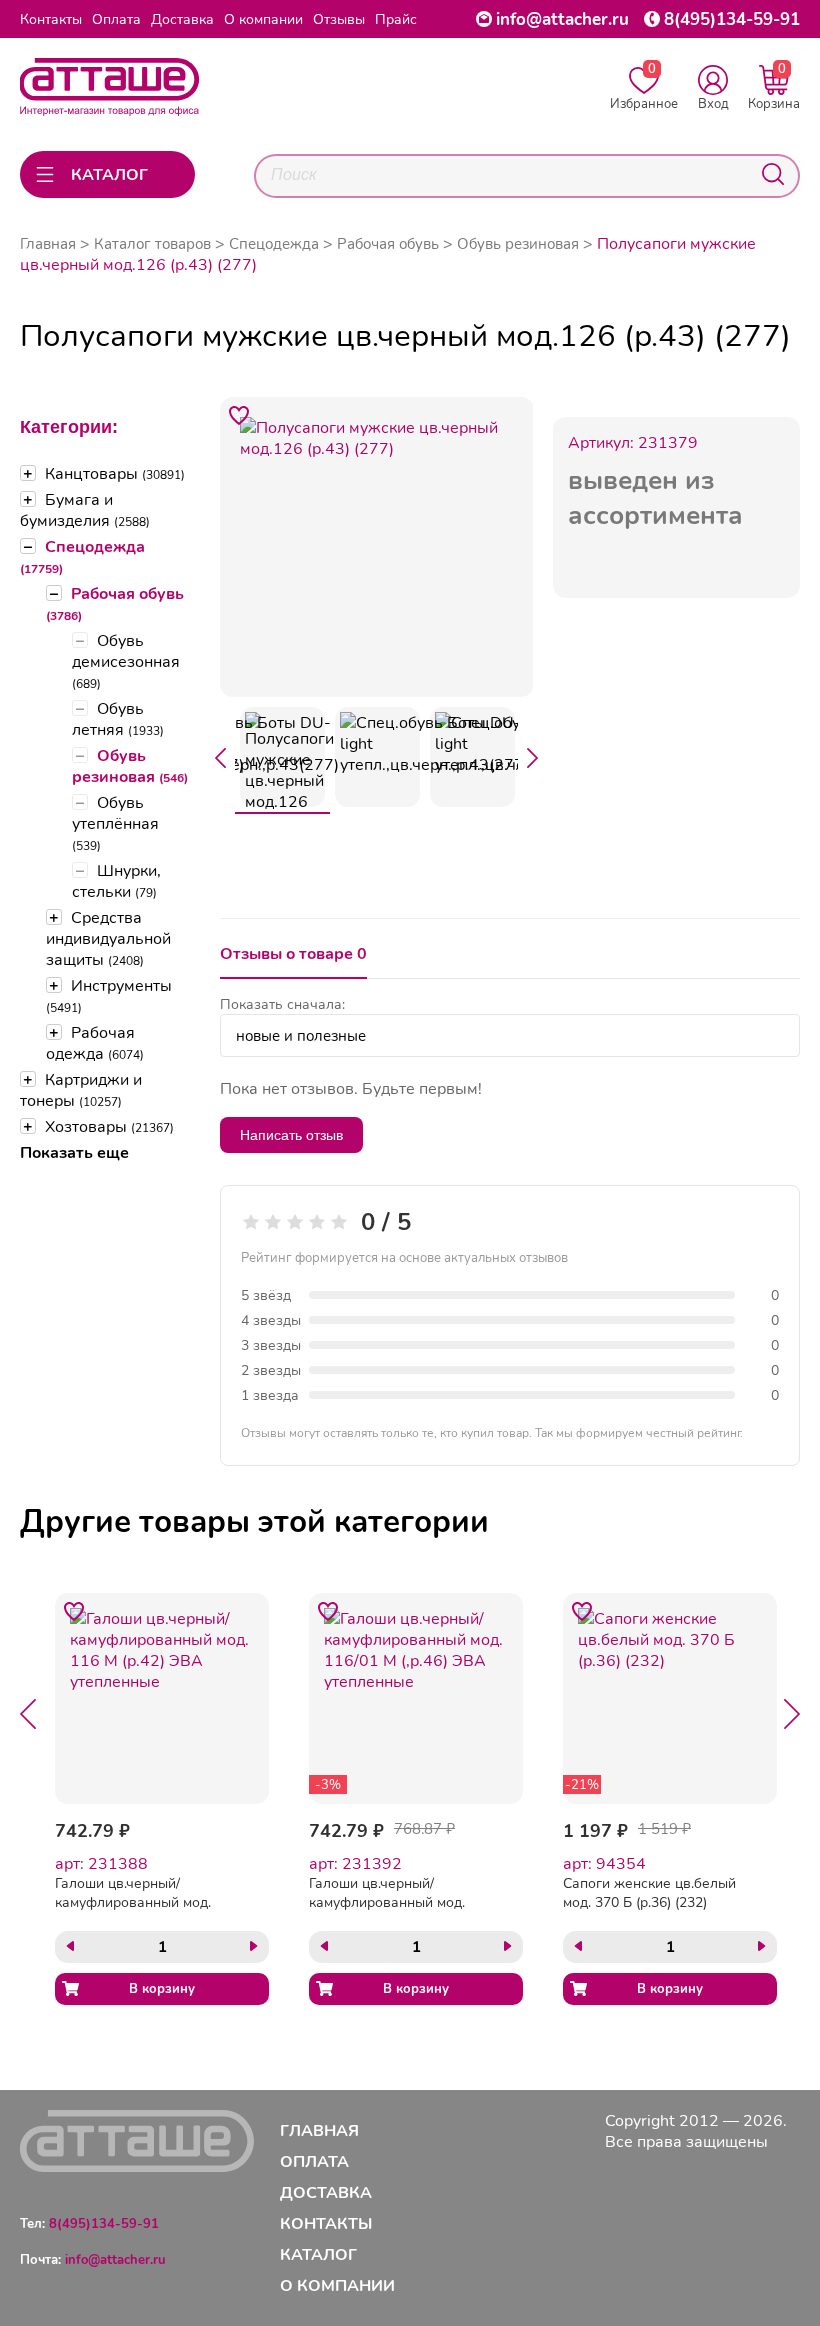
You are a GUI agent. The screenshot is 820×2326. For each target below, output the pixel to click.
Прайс (396, 19)
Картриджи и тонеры (81, 1090)
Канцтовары (115, 473)
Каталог (318, 2254)
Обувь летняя (118, 719)
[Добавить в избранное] (239, 416)
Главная (48, 244)
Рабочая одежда (95, 1043)
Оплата (116, 19)
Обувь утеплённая (115, 823)
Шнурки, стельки (116, 881)
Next (533, 758)
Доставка (182, 19)
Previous (220, 758)
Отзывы (339, 19)
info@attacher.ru (562, 19)
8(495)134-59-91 (732, 19)
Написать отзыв (291, 1135)
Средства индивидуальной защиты (108, 938)
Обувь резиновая (130, 766)
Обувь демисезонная (126, 661)
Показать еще (74, 1152)
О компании (263, 19)
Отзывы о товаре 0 (293, 954)
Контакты (51, 19)
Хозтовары (109, 1126)
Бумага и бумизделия (85, 510)
